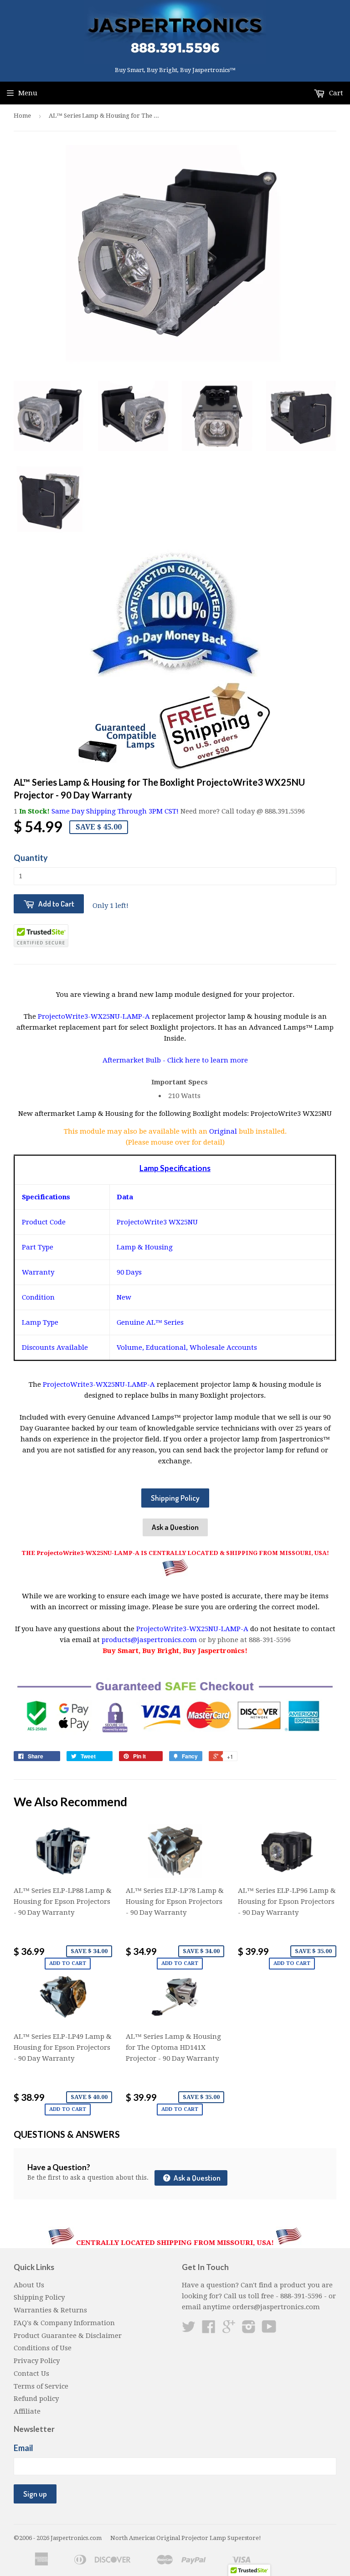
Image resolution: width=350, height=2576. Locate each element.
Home (22, 116)
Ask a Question (175, 1527)
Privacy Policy (37, 2361)
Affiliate (27, 2411)
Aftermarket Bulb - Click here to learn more (175, 1060)
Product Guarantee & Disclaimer (68, 2336)
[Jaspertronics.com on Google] (229, 2330)
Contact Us (31, 2374)
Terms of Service (41, 2386)
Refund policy (36, 2399)
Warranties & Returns (50, 2310)
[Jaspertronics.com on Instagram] (249, 2330)
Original (224, 1131)
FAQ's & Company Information (64, 2323)
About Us (29, 2285)
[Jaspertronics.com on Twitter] (189, 2330)
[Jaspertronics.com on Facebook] (209, 2330)
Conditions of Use (43, 2348)
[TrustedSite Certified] (41, 936)
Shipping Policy (175, 1498)
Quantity (31, 858)
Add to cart (68, 1963)
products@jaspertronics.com (149, 1640)
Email (23, 2448)
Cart (335, 93)
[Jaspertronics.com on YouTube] (269, 2330)
